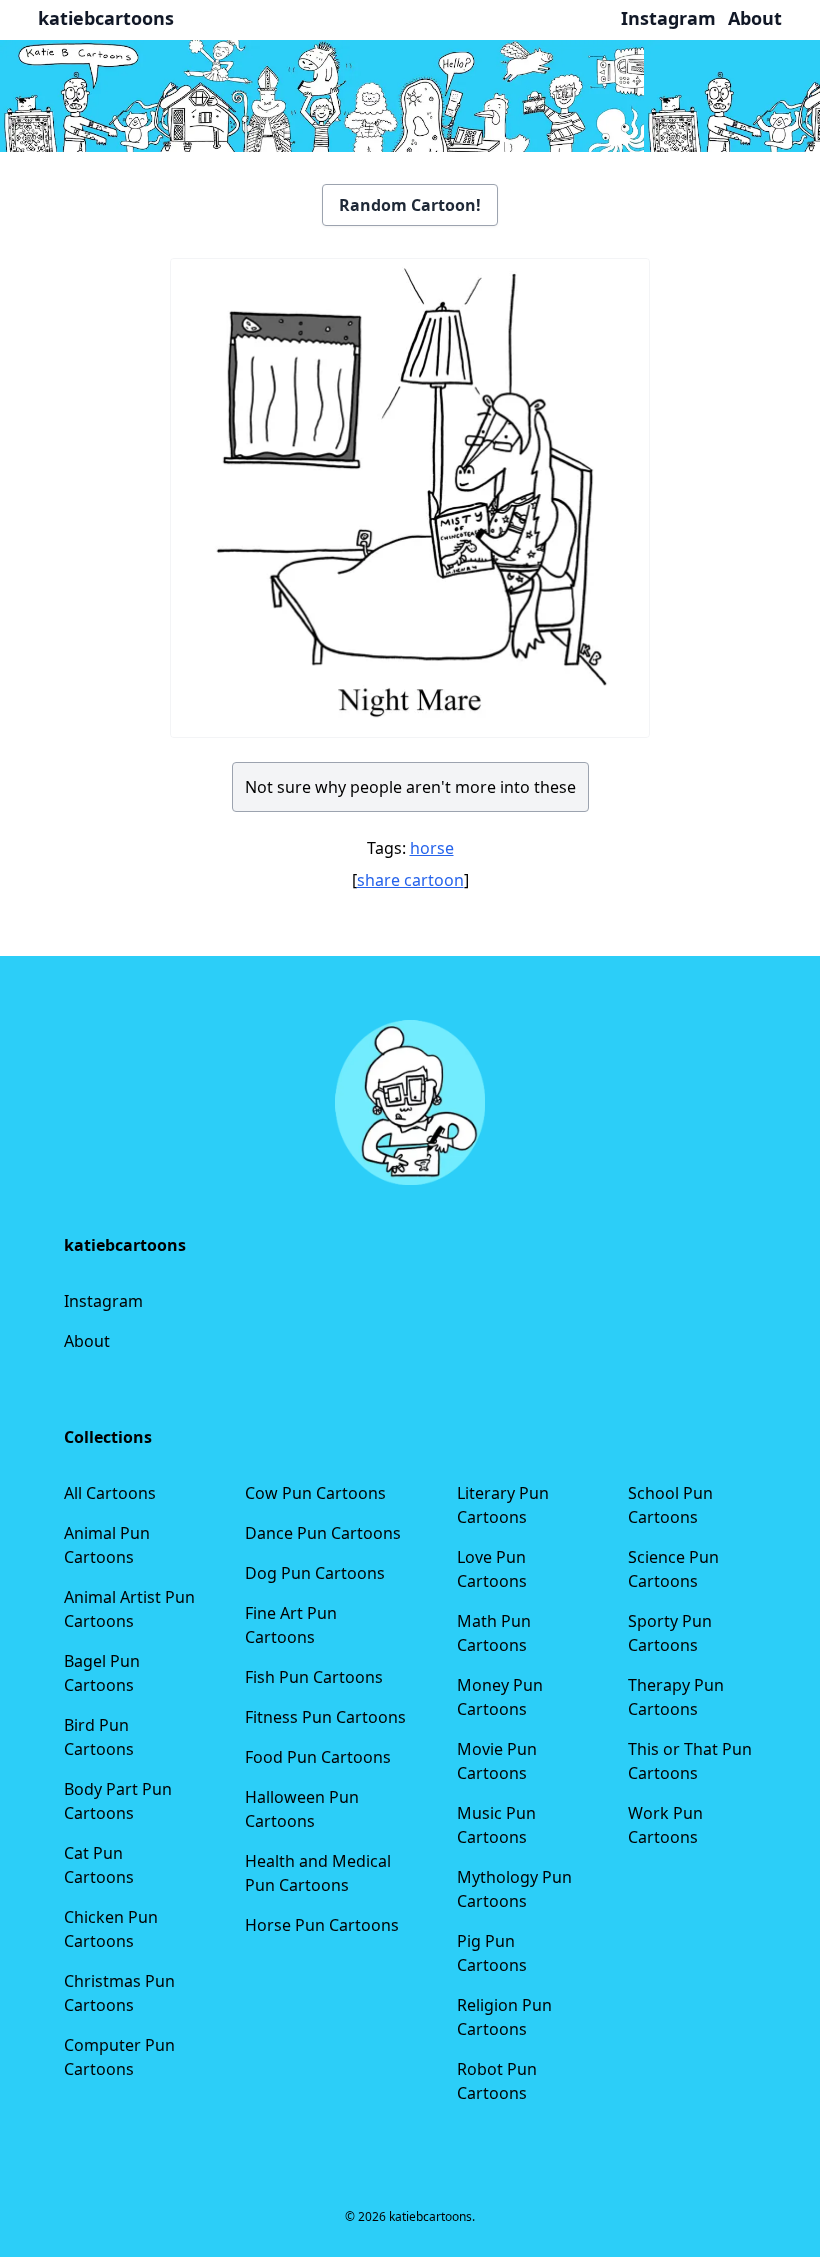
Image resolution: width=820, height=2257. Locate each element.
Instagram (103, 1301)
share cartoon (410, 880)
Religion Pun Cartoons (504, 2017)
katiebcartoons (106, 18)
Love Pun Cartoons (492, 1569)
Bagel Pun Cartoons (102, 1673)
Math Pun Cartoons (494, 1633)
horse (432, 848)
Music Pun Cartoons (496, 1825)
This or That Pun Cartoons (690, 1761)
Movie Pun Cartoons (497, 1761)
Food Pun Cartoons (318, 1757)
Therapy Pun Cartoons (676, 1697)
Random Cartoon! (410, 205)
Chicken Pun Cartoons (111, 1929)
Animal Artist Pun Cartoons (129, 1609)
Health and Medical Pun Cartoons (318, 1873)
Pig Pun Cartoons (492, 1953)
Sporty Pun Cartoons (670, 1633)
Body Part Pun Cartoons (118, 1801)
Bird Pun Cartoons (99, 1737)
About (87, 1341)
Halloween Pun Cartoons (302, 1809)
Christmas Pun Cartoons (119, 1993)
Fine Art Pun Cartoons (291, 1625)
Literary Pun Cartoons (503, 1505)
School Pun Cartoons (670, 1505)
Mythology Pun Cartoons (514, 1889)
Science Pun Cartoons (673, 1569)
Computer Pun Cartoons (119, 2057)
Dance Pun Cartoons (323, 1533)
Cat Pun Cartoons (99, 1865)
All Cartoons (110, 1493)
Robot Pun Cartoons (497, 2081)
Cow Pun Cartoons (315, 1493)
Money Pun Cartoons (500, 1697)
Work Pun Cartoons (665, 1825)
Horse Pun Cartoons (322, 1925)
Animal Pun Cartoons (107, 1545)
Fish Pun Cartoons (314, 1677)
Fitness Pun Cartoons (325, 1717)
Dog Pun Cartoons (315, 1573)
